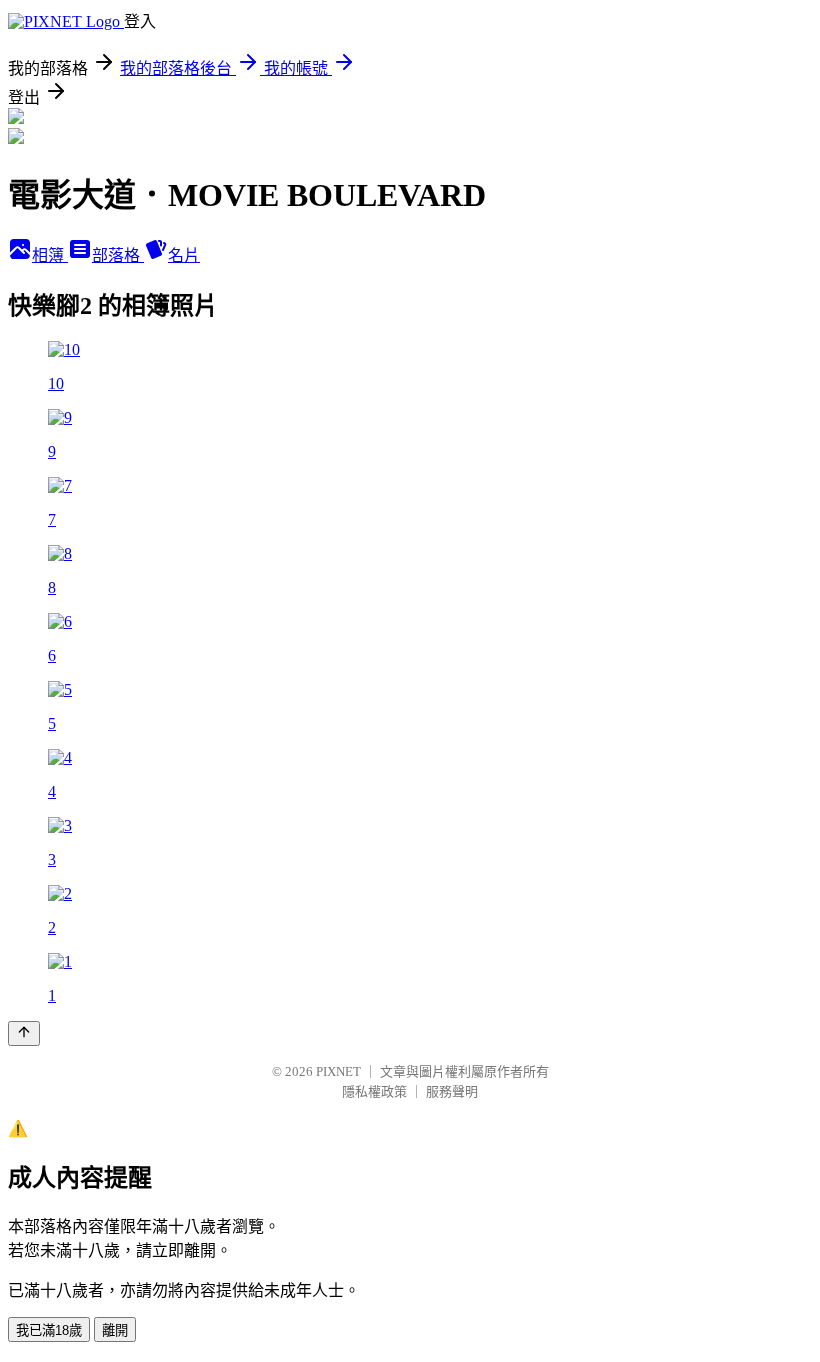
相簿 (50, 255)
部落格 (118, 255)
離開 (115, 1330)
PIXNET (338, 1071)
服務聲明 (452, 1091)
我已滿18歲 (49, 1330)
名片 (184, 255)
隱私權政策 (374, 1091)
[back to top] (24, 1033)
